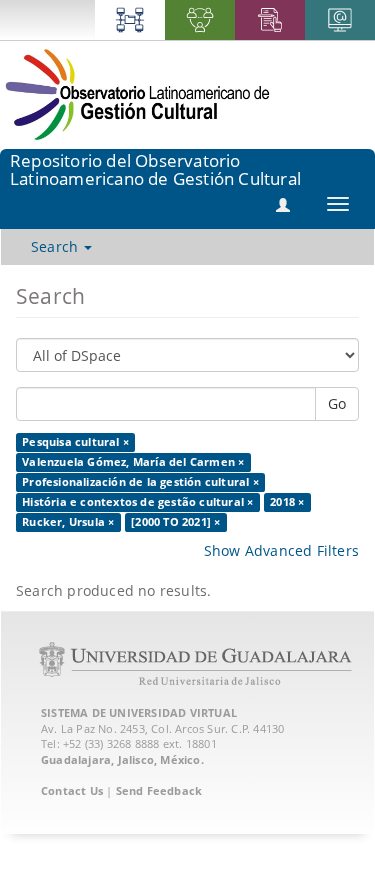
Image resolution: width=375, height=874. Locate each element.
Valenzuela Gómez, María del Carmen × (133, 462)
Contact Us (72, 790)
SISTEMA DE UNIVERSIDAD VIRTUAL (139, 712)
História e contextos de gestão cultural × (137, 502)
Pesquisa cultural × (75, 442)
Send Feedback (159, 790)
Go (337, 403)
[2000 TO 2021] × (175, 522)
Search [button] (56, 246)
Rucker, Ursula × (68, 522)
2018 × (287, 502)
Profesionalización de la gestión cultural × (140, 482)
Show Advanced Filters (281, 550)
